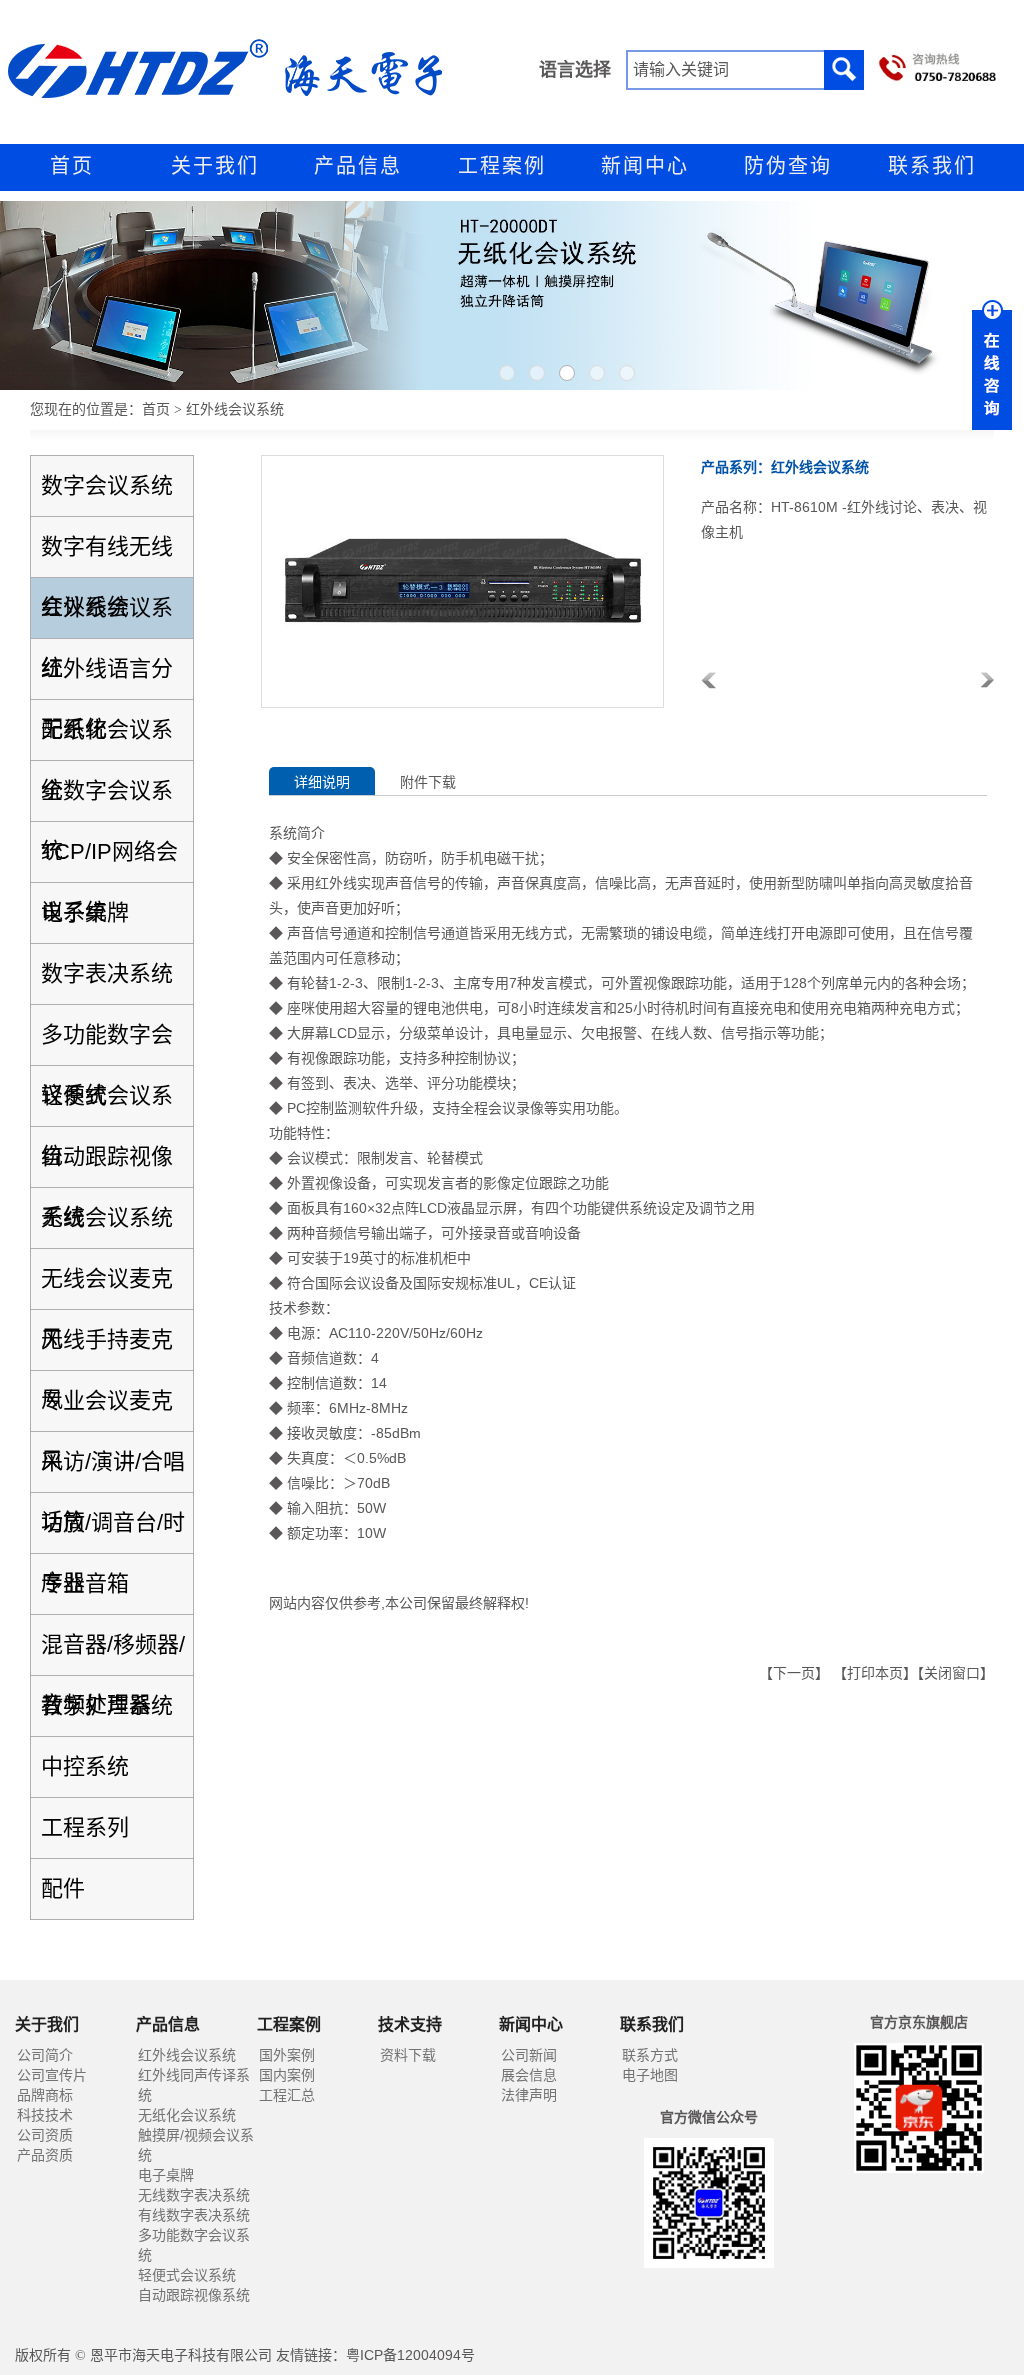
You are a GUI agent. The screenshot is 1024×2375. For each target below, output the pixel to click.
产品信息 (358, 166)
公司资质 (45, 2135)
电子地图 (650, 2075)
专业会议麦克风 (107, 1409)
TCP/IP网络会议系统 (109, 860)
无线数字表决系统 (194, 2195)
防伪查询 (788, 166)
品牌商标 (45, 2095)
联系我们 (932, 166)
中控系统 (85, 1766)
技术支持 (410, 2024)
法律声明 (529, 2095)
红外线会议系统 (107, 616)
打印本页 (875, 1673)
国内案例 (287, 2075)
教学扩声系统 (107, 1705)
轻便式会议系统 (107, 1104)
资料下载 (408, 2055)
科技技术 (45, 2115)
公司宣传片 (52, 2075)
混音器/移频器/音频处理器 (113, 1653)
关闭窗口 (952, 1673)
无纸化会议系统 (107, 738)
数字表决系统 (107, 973)
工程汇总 (287, 2095)
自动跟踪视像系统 (107, 1165)
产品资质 (45, 2155)
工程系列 (85, 1827)
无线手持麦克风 (107, 1348)
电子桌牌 (85, 912)
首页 (72, 166)
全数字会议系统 (107, 799)
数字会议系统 (107, 485)
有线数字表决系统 (194, 2215)
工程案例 (502, 166)
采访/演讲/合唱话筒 (113, 1470)
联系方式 (650, 2055)
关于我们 (215, 166)
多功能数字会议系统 (107, 1043)
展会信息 (529, 2075)
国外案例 (287, 2055)
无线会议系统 (107, 1217)
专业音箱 (85, 1583)
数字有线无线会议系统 (107, 555)
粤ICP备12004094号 (410, 2355)
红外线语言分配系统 (107, 677)
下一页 (794, 1673)
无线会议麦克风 (107, 1287)
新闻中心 (645, 166)
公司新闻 (529, 2055)
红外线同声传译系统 (194, 2085)
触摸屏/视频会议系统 (196, 2145)
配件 (63, 1888)
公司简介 (45, 2055)
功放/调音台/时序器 (113, 1531)
